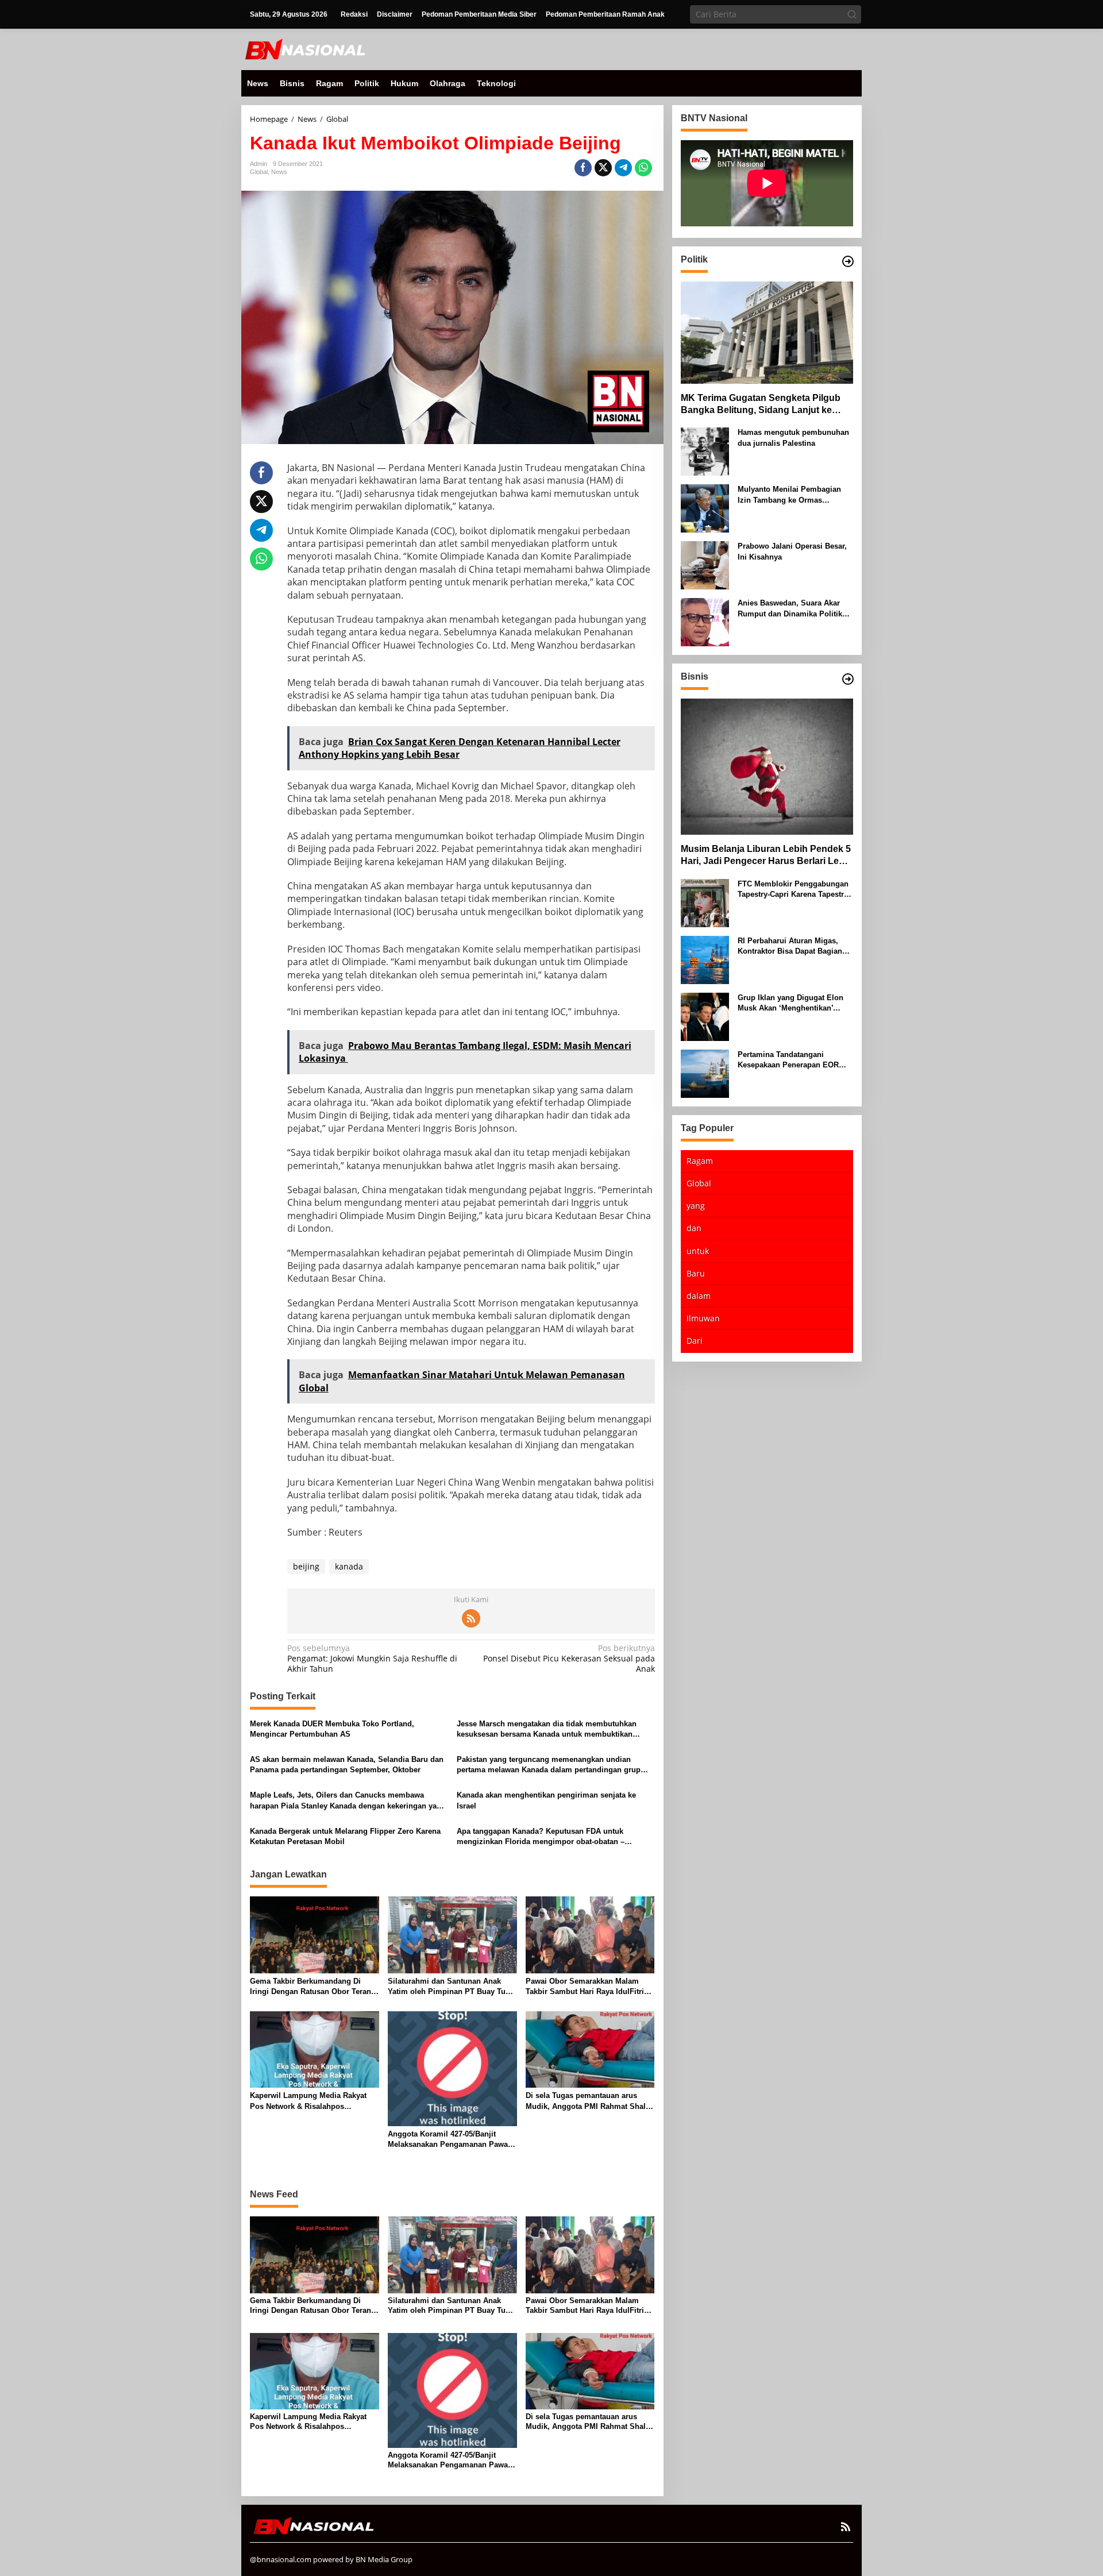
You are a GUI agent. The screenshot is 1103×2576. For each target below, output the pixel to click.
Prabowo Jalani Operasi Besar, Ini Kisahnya (792, 551)
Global (259, 172)
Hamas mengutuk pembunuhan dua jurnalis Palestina (793, 437)
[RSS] (471, 1618)
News (279, 172)
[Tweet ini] (603, 168)
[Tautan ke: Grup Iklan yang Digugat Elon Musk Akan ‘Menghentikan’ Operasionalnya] (705, 1015)
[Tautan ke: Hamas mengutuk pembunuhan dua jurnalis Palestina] (705, 451)
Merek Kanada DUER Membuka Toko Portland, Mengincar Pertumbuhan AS (332, 1729)
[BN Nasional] (304, 49)
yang (696, 1206)
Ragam (700, 1160)
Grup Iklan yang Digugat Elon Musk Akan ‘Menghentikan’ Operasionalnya (790, 1003)
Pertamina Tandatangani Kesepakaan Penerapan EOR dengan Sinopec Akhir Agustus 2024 (793, 1060)
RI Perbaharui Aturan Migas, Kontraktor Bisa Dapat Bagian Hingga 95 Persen (790, 946)
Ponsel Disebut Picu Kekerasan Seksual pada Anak (569, 1659)
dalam (699, 1296)
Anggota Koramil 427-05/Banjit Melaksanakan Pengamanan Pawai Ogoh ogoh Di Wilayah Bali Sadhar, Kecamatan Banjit (451, 2140)
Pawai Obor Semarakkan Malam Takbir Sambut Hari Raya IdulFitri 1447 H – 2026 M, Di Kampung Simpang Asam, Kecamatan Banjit (586, 1987)
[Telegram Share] (623, 168)
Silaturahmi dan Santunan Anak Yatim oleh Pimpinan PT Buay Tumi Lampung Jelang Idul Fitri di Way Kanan (451, 1987)
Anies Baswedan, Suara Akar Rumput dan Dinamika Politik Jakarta (790, 609)
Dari (695, 1341)
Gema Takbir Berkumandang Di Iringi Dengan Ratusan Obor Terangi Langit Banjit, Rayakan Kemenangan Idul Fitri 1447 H (314, 1987)
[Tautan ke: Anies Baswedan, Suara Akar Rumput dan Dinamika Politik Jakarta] (705, 621)
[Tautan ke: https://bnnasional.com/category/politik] (848, 261)
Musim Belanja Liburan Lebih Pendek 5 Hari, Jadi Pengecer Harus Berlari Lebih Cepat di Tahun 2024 (767, 856)
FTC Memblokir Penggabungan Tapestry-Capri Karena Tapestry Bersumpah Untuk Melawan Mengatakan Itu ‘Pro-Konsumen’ (795, 889)
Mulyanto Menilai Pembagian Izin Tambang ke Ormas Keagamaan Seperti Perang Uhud (789, 495)
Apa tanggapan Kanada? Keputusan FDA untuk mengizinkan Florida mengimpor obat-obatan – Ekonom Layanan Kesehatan (541, 1837)
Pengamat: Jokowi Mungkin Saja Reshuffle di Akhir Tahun (372, 1659)
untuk (698, 1250)
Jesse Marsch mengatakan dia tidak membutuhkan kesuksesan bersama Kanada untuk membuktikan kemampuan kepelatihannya (547, 1729)
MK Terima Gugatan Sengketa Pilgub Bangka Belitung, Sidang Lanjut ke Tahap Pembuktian (761, 404)
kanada (349, 1566)
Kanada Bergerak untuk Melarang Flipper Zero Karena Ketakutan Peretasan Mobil (345, 1836)
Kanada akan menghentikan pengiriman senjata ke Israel (546, 1800)
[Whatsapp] (643, 168)
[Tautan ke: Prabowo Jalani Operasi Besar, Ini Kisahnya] (705, 564)
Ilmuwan (703, 1318)
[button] (852, 14)
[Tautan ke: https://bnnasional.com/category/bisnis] (848, 679)
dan (694, 1228)
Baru (696, 1273)
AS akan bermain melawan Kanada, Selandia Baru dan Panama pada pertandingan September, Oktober (347, 1765)
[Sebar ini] (583, 168)
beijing (306, 1566)
